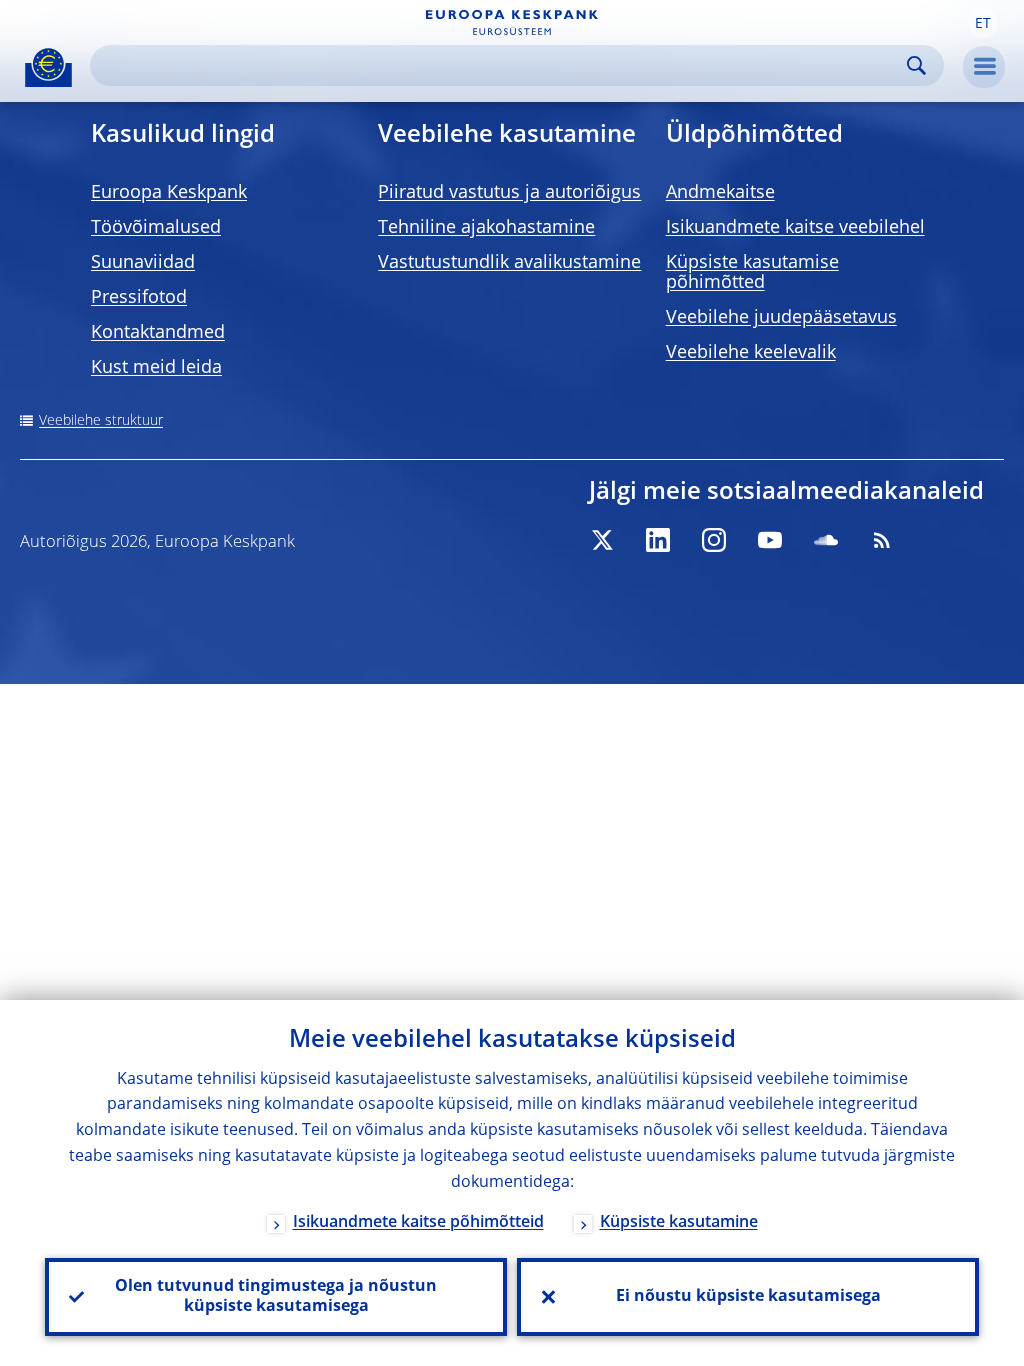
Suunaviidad (143, 263)
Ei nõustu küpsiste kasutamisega (748, 1297)
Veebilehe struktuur (101, 421)
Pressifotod (139, 298)
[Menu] (984, 67)
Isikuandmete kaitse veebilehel (795, 228)
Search (916, 65)
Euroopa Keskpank (169, 193)
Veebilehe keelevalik (751, 353)
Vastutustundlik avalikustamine (509, 263)
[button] (983, 23)
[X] (602, 540)
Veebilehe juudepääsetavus (781, 318)
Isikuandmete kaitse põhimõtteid (418, 1223)
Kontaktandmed (158, 333)
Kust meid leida (156, 368)
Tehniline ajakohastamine (486, 228)
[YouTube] (770, 540)
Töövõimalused (156, 228)
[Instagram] (714, 540)
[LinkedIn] (658, 540)
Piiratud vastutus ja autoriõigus (509, 193)
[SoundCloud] (826, 540)
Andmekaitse (720, 193)
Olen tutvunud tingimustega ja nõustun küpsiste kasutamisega (276, 1297)
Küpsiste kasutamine (679, 1223)
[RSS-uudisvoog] (882, 540)
